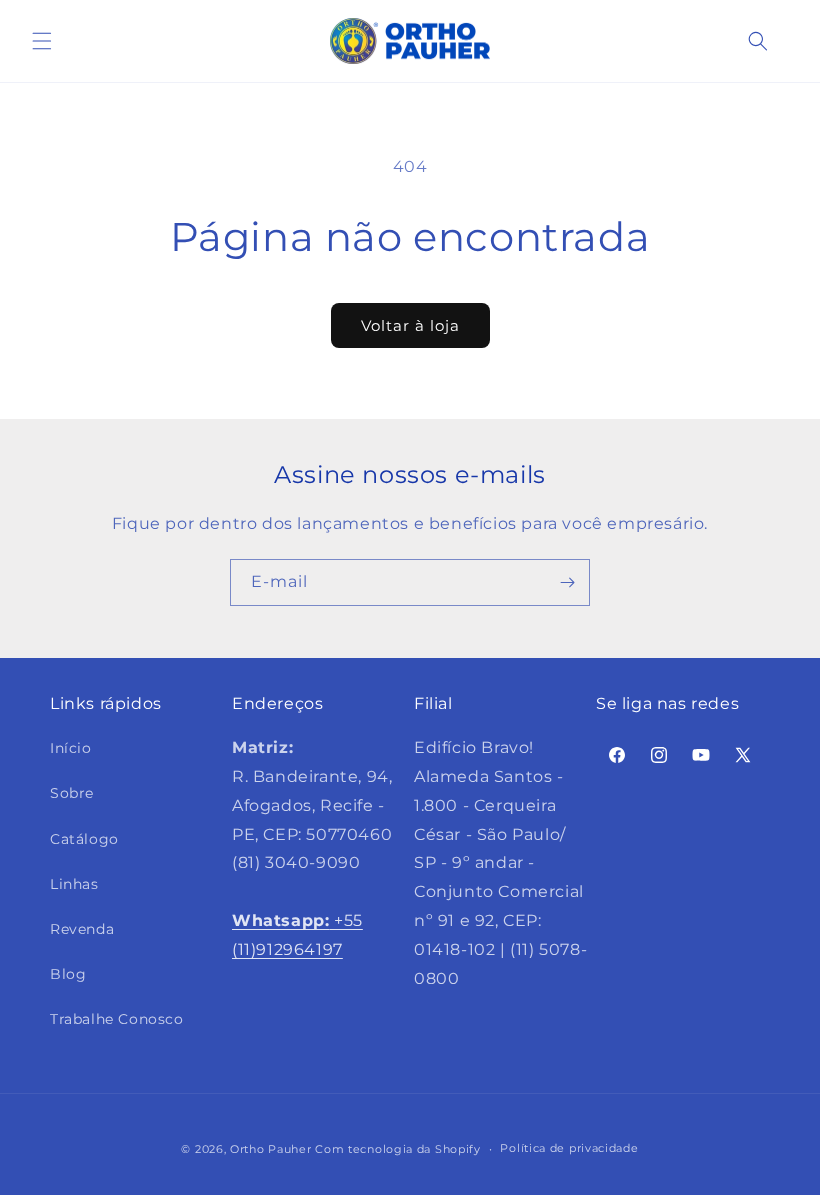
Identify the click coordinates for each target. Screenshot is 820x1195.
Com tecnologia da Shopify (398, 1149)
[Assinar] (567, 582)
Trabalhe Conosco (117, 1019)
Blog (68, 974)
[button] (42, 41)
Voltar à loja (410, 325)
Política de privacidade (569, 1148)
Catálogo (84, 839)
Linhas (74, 884)
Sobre (72, 793)
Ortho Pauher (270, 1149)
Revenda (82, 929)
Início (71, 748)
